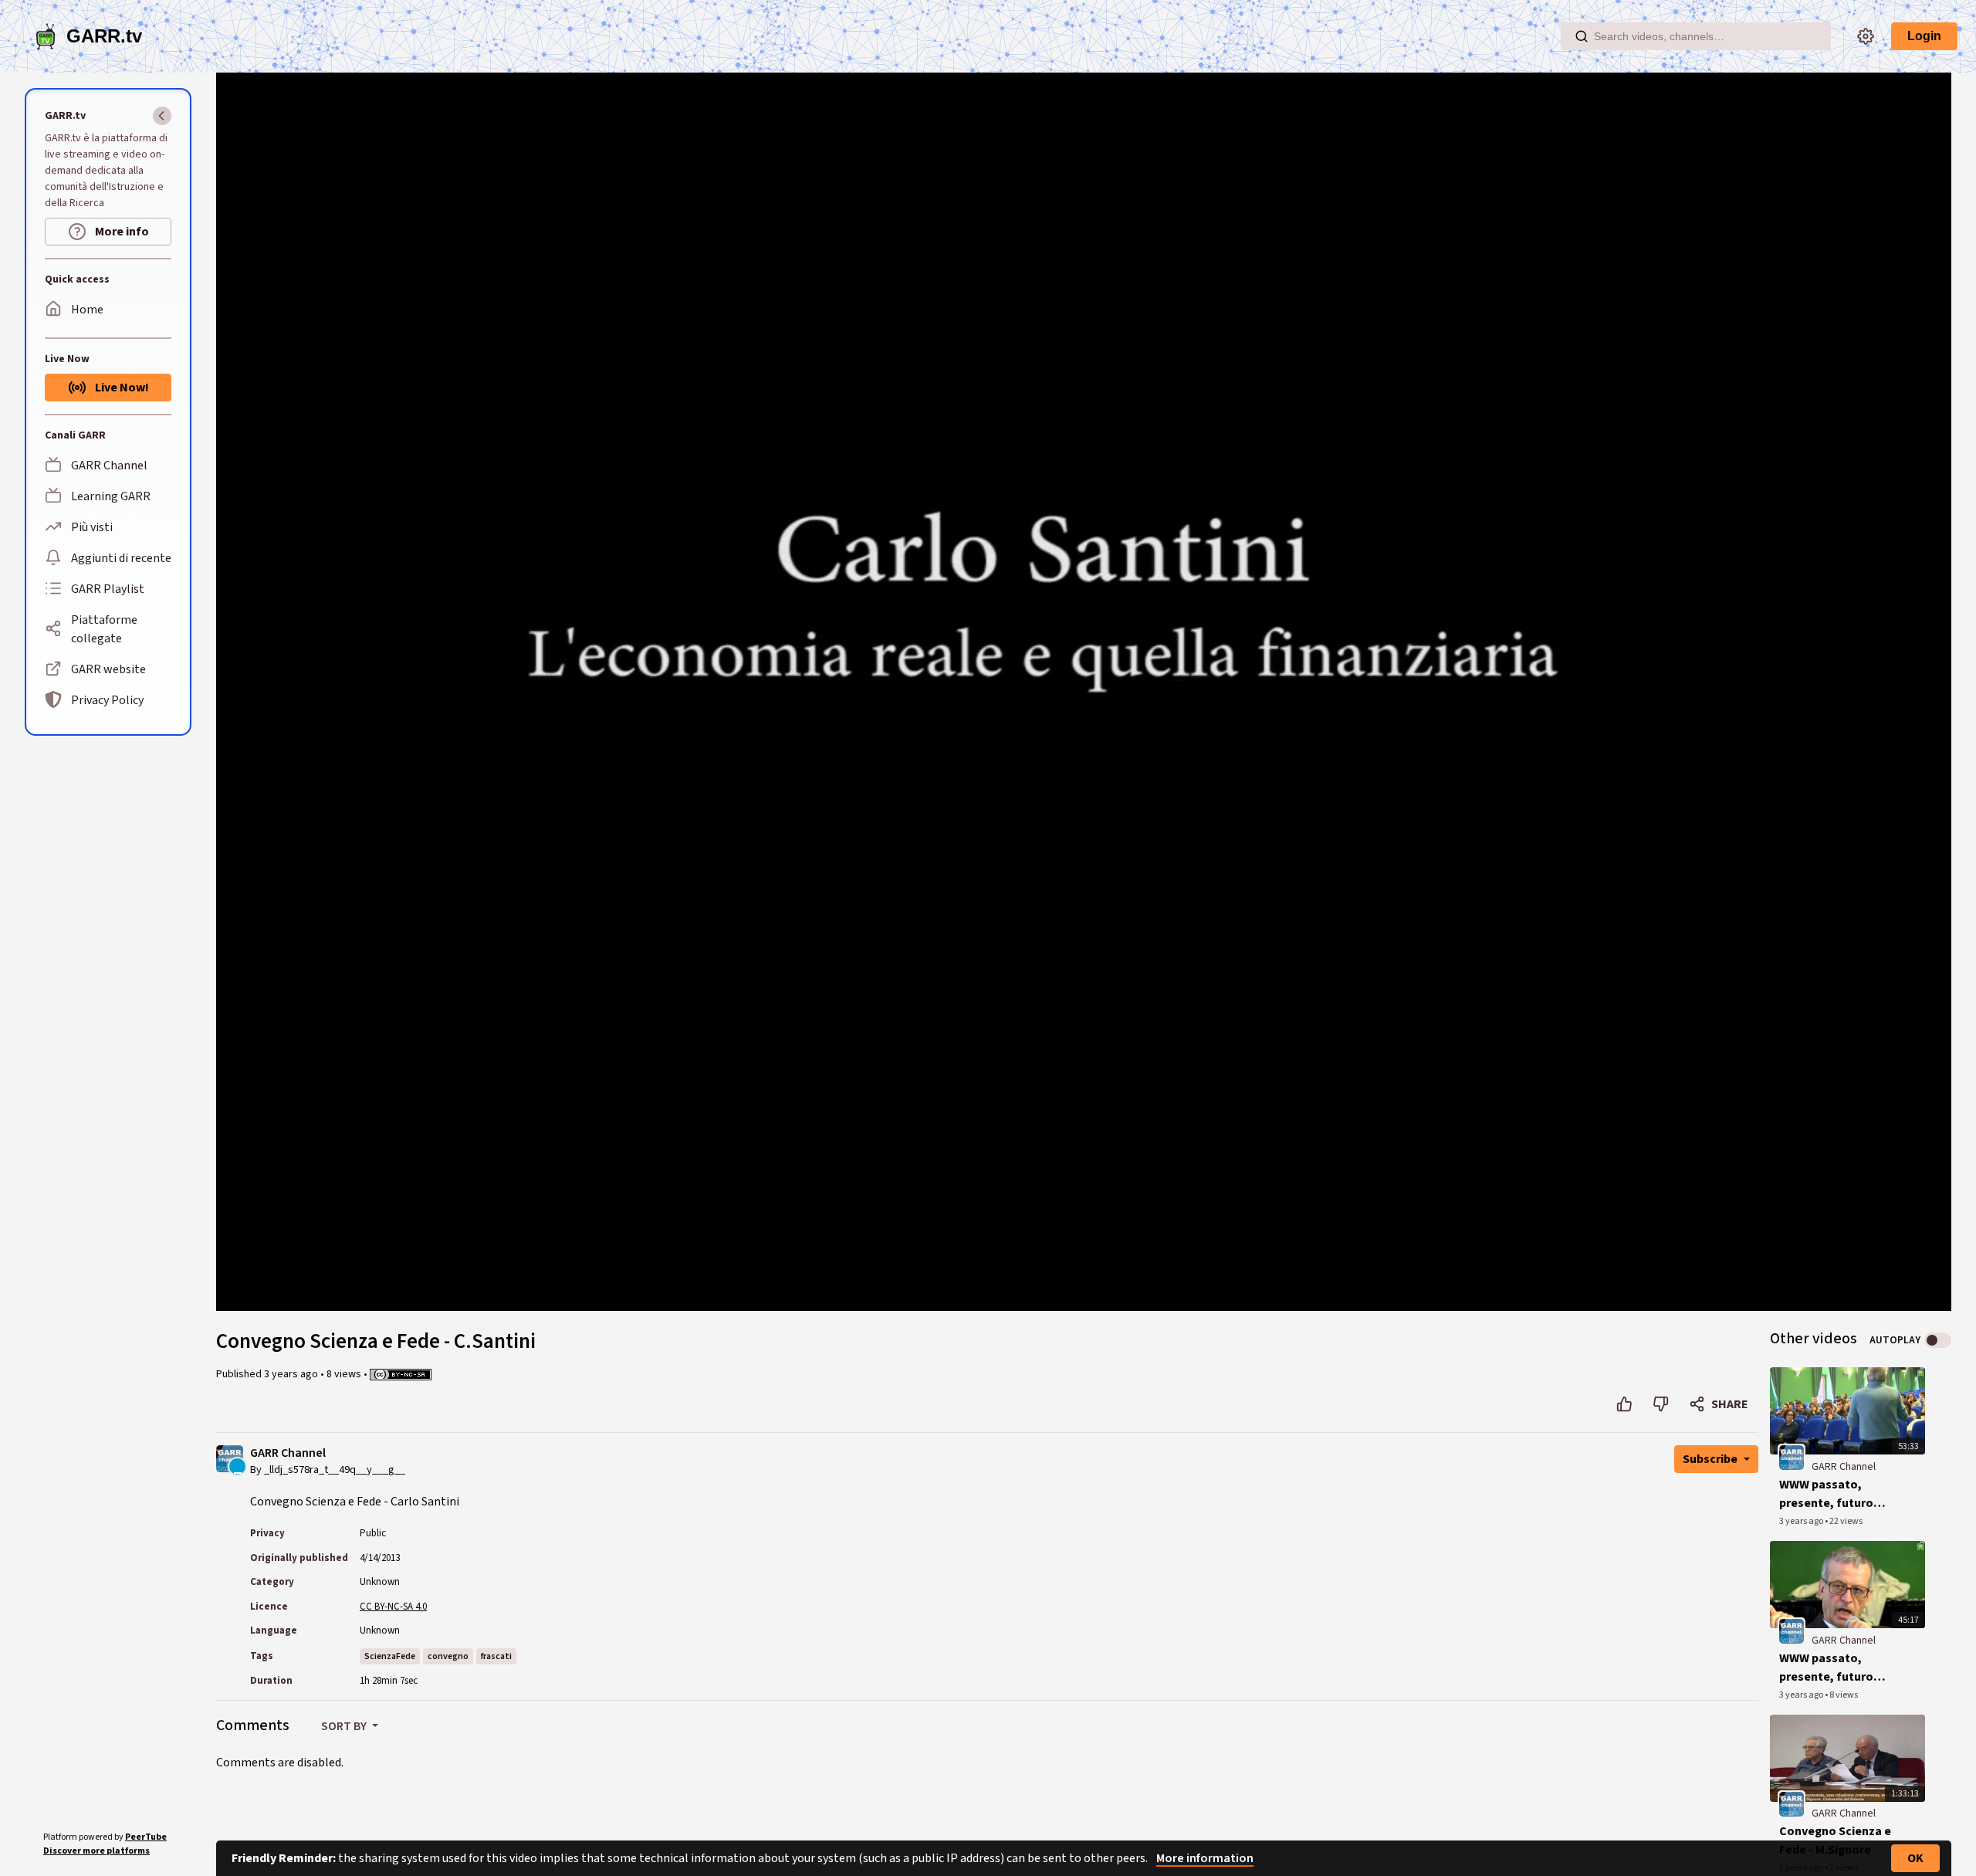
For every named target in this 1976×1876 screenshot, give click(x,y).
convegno (448, 1656)
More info (121, 232)
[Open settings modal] (1866, 36)
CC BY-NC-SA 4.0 (393, 1607)
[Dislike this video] (1661, 1404)
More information (1205, 1858)
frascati (496, 1656)
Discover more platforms (96, 1851)
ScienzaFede (390, 1656)
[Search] (1582, 36)
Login (1924, 36)
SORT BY (345, 1726)
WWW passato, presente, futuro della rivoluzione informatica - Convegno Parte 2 (1829, 1494)
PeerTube (146, 1837)
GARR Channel (288, 1453)
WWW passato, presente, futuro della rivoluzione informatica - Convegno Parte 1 (1829, 1668)
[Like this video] (1624, 1404)
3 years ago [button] (292, 1374)
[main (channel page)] (1792, 1457)
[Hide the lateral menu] (162, 116)
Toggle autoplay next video (1938, 1340)
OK (1915, 1858)
